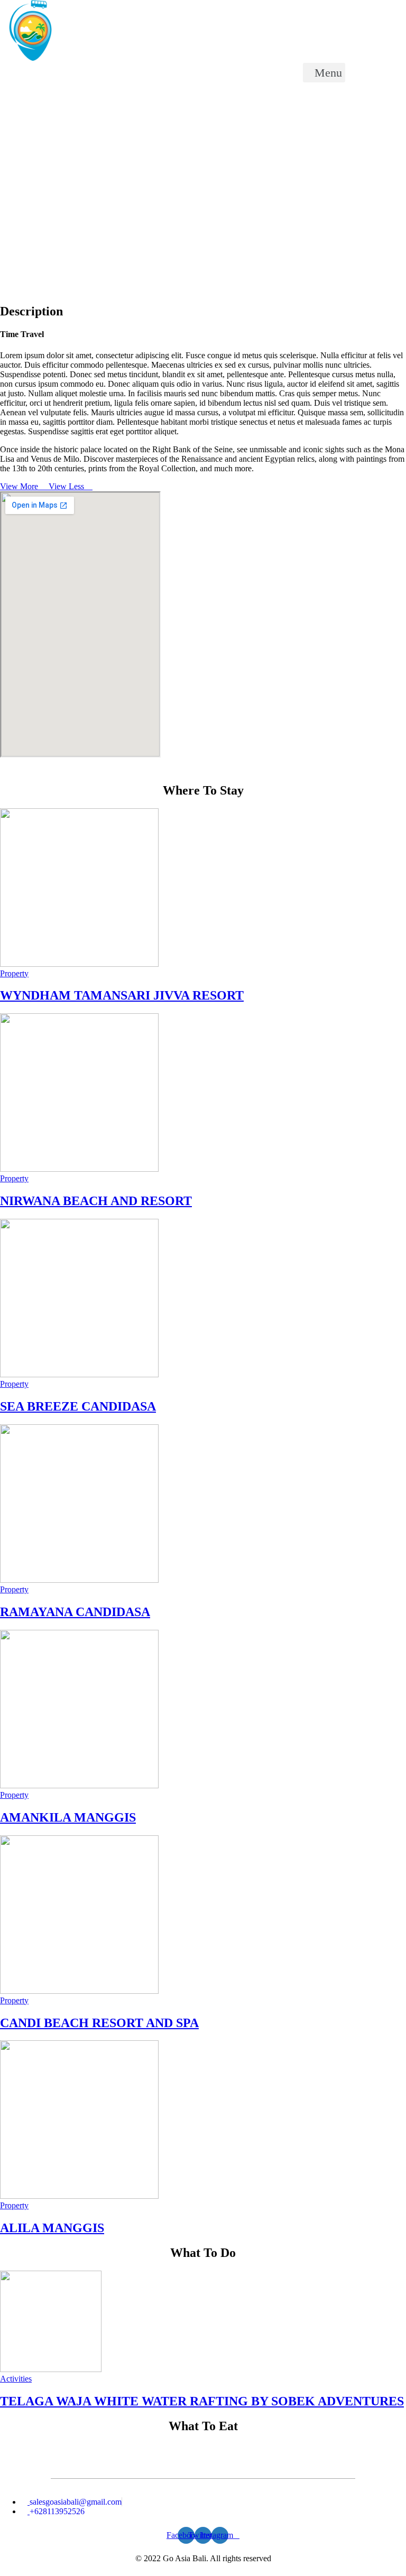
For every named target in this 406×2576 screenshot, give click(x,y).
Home (9, 110)
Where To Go (46, 110)
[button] (324, 73)
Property (14, 973)
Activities (16, 2379)
